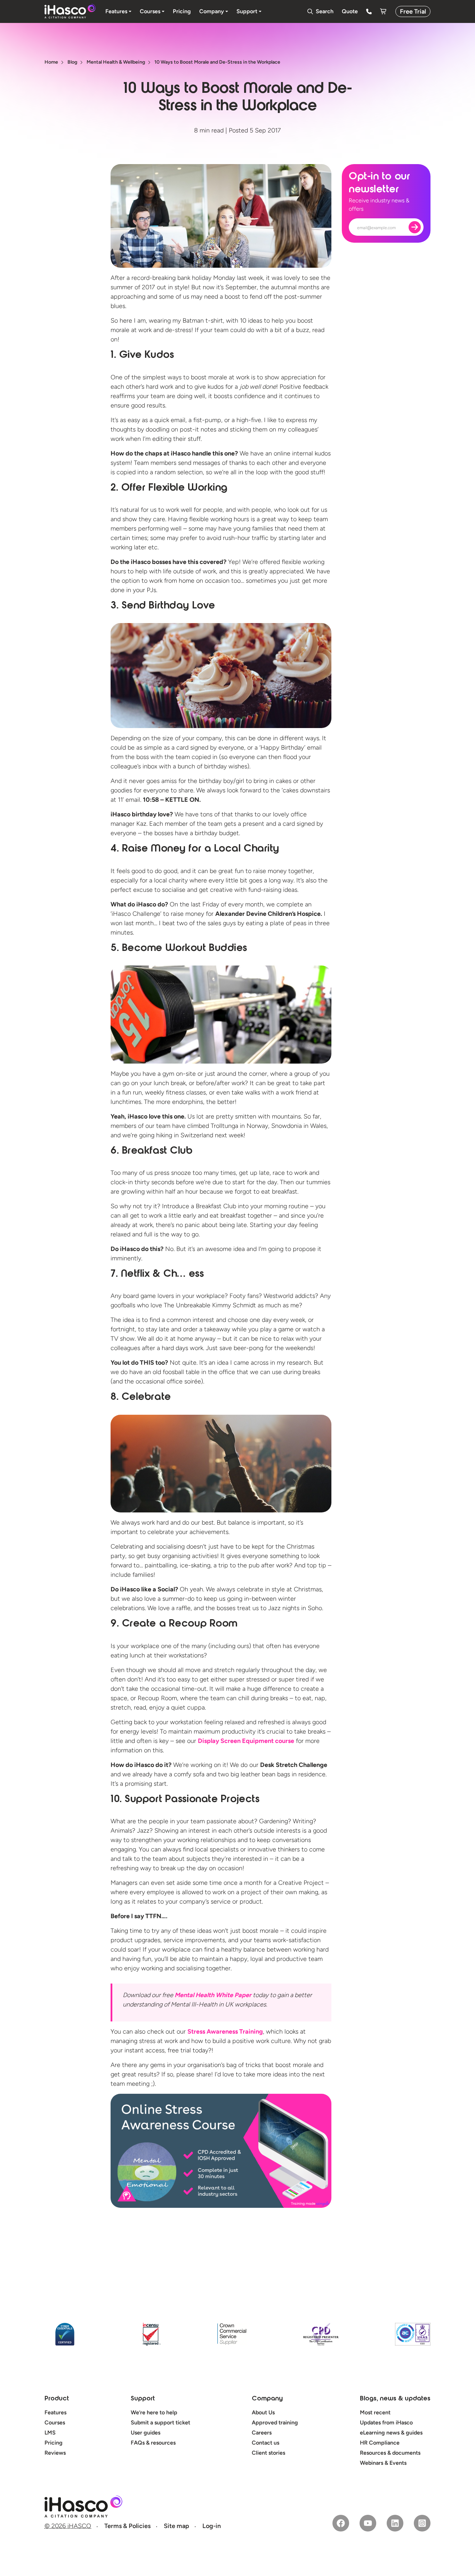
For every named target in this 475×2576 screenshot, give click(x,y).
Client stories (268, 2453)
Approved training (275, 2422)
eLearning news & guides (391, 2433)
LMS (50, 2433)
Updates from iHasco (386, 2422)
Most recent (375, 2412)
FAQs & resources (153, 2443)
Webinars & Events (383, 2463)
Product (57, 2399)
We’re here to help (154, 2412)
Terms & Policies (127, 2526)
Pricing (54, 2443)
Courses (55, 2422)
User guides (146, 2433)
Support (143, 2399)
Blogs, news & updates (395, 2399)
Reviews (55, 2453)
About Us (263, 2412)
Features (55, 2412)
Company (267, 2399)
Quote (350, 11)
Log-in (212, 2526)
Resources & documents (390, 2453)
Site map (176, 2526)
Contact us (265, 2443)
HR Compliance (380, 2443)
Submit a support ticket (160, 2422)
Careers (262, 2433)
